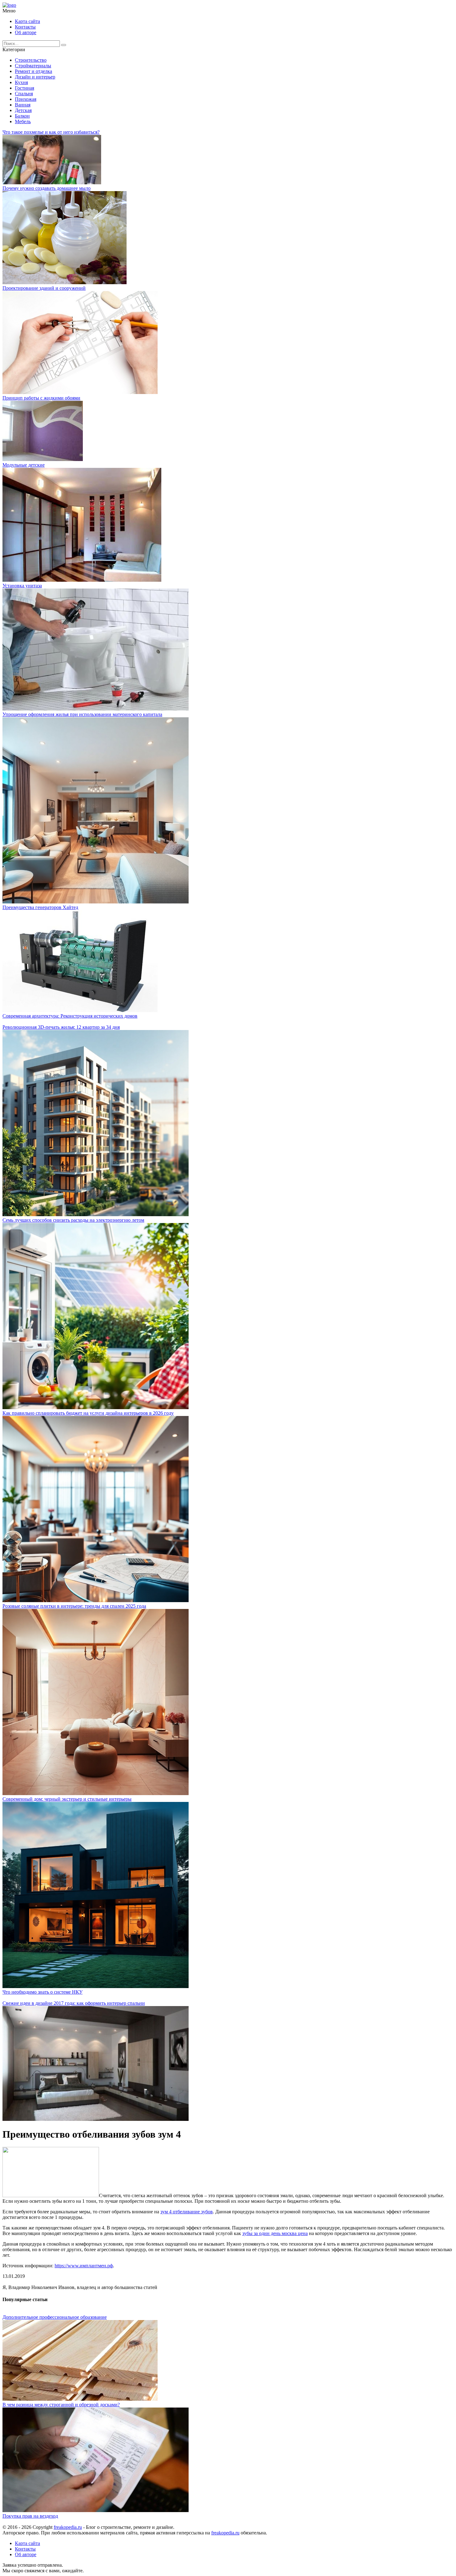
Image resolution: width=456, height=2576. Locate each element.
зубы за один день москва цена (275, 2233)
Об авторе (26, 32)
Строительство (31, 60)
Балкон (22, 116)
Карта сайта (27, 21)
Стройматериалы (33, 66)
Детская (23, 110)
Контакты (25, 27)
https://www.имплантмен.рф (84, 2266)
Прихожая (26, 99)
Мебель (23, 121)
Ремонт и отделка (34, 71)
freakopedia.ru (68, 2527)
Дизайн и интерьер (35, 77)
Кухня (21, 82)
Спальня (24, 94)
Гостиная (25, 88)
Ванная (23, 105)
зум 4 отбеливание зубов (187, 2212)
